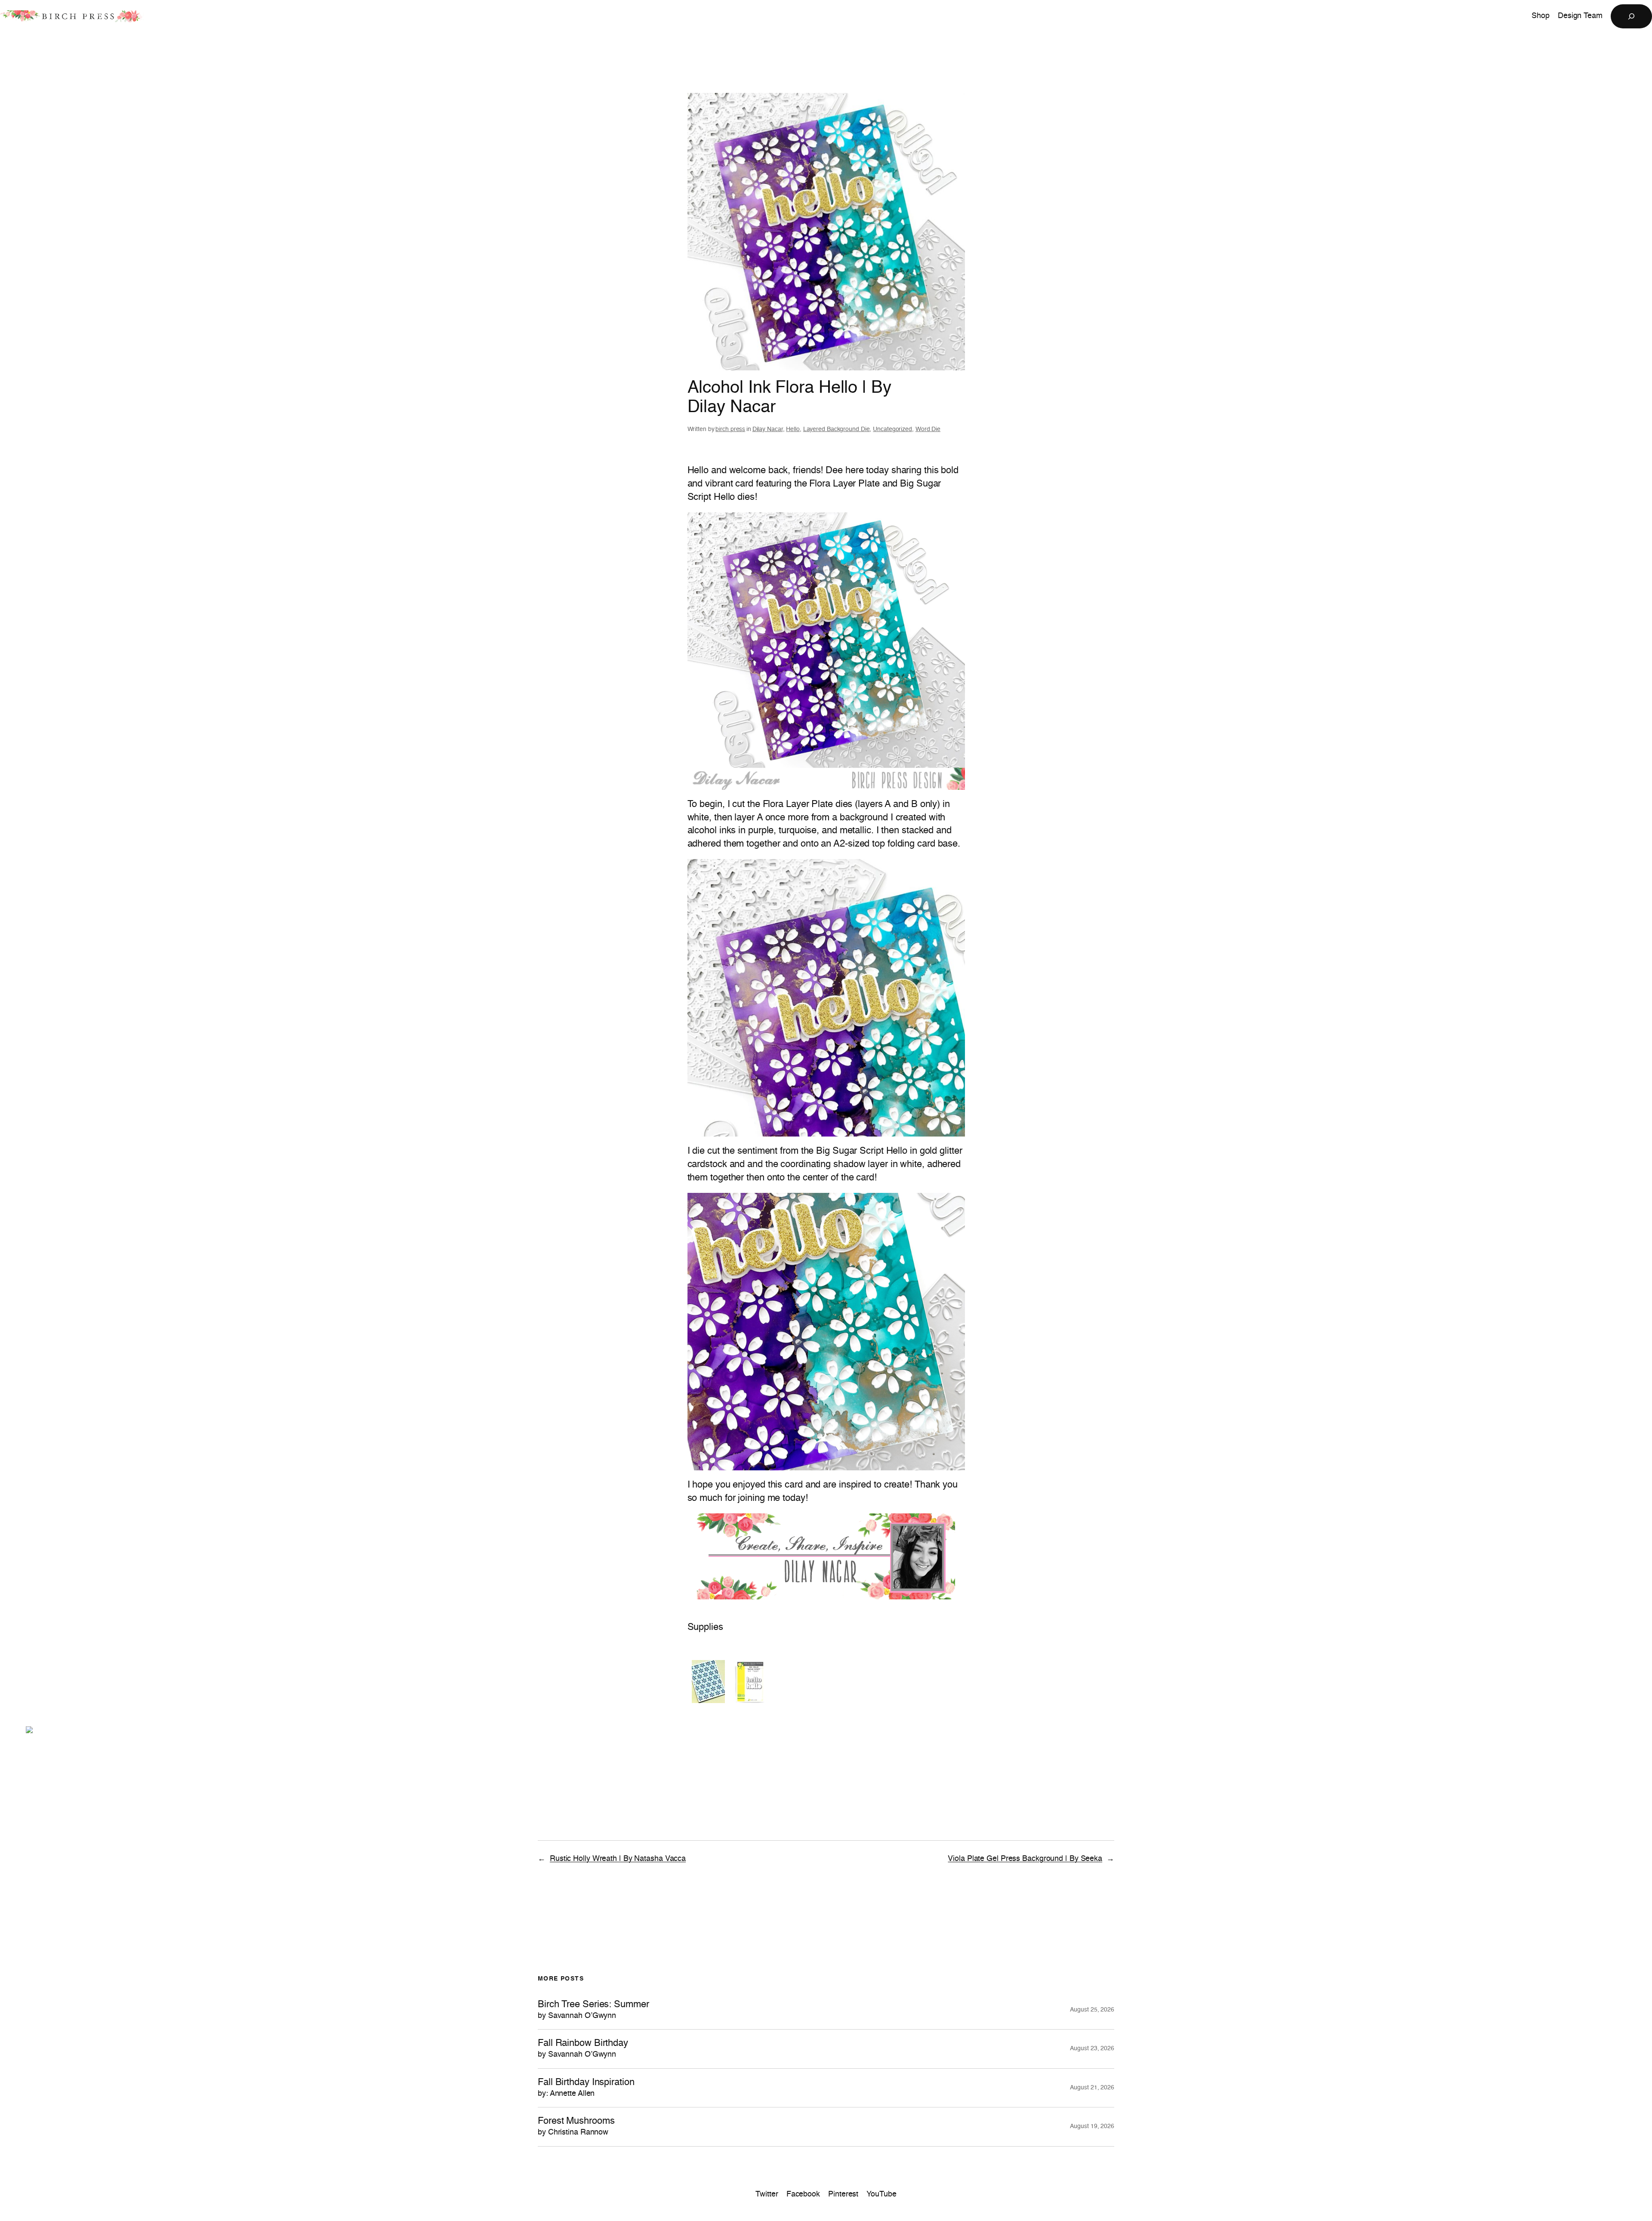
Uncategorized (892, 429)
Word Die (928, 429)
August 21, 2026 (1092, 2088)
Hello (793, 429)
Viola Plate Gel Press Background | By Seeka (1025, 1859)
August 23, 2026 (1092, 2048)
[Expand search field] (1631, 16)
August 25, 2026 (1092, 2010)
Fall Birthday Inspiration (586, 2088)
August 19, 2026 (1092, 2126)
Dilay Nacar (768, 429)
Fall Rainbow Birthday (583, 2048)
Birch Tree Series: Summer (593, 2010)
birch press (730, 429)
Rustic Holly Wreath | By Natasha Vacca (618, 1859)
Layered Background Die (837, 429)
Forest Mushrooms (576, 2126)
